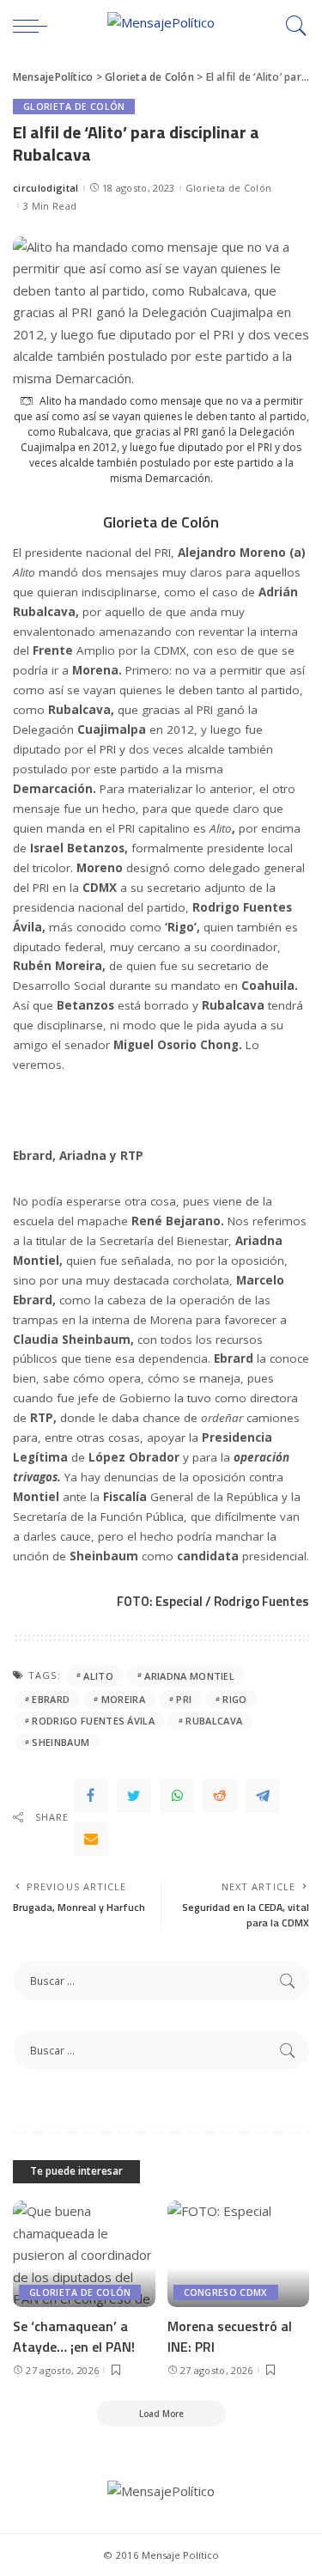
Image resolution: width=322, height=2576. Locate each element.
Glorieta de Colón (74, 107)
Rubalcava (214, 1721)
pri (184, 1699)
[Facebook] (91, 1796)
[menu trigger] (34, 26)
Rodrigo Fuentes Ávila (93, 1721)
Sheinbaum (61, 1742)
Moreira (123, 1699)
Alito (98, 1676)
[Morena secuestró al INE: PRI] (239, 2254)
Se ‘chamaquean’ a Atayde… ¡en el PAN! (74, 2336)
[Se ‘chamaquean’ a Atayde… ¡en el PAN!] (84, 2254)
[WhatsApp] (177, 1796)
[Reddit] (220, 1796)
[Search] (292, 26)
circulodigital (46, 188)
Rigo (234, 1699)
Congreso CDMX (226, 2292)
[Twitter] (134, 1796)
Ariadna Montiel (189, 1676)
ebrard (51, 1699)
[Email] (91, 1839)
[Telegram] (263, 1796)
